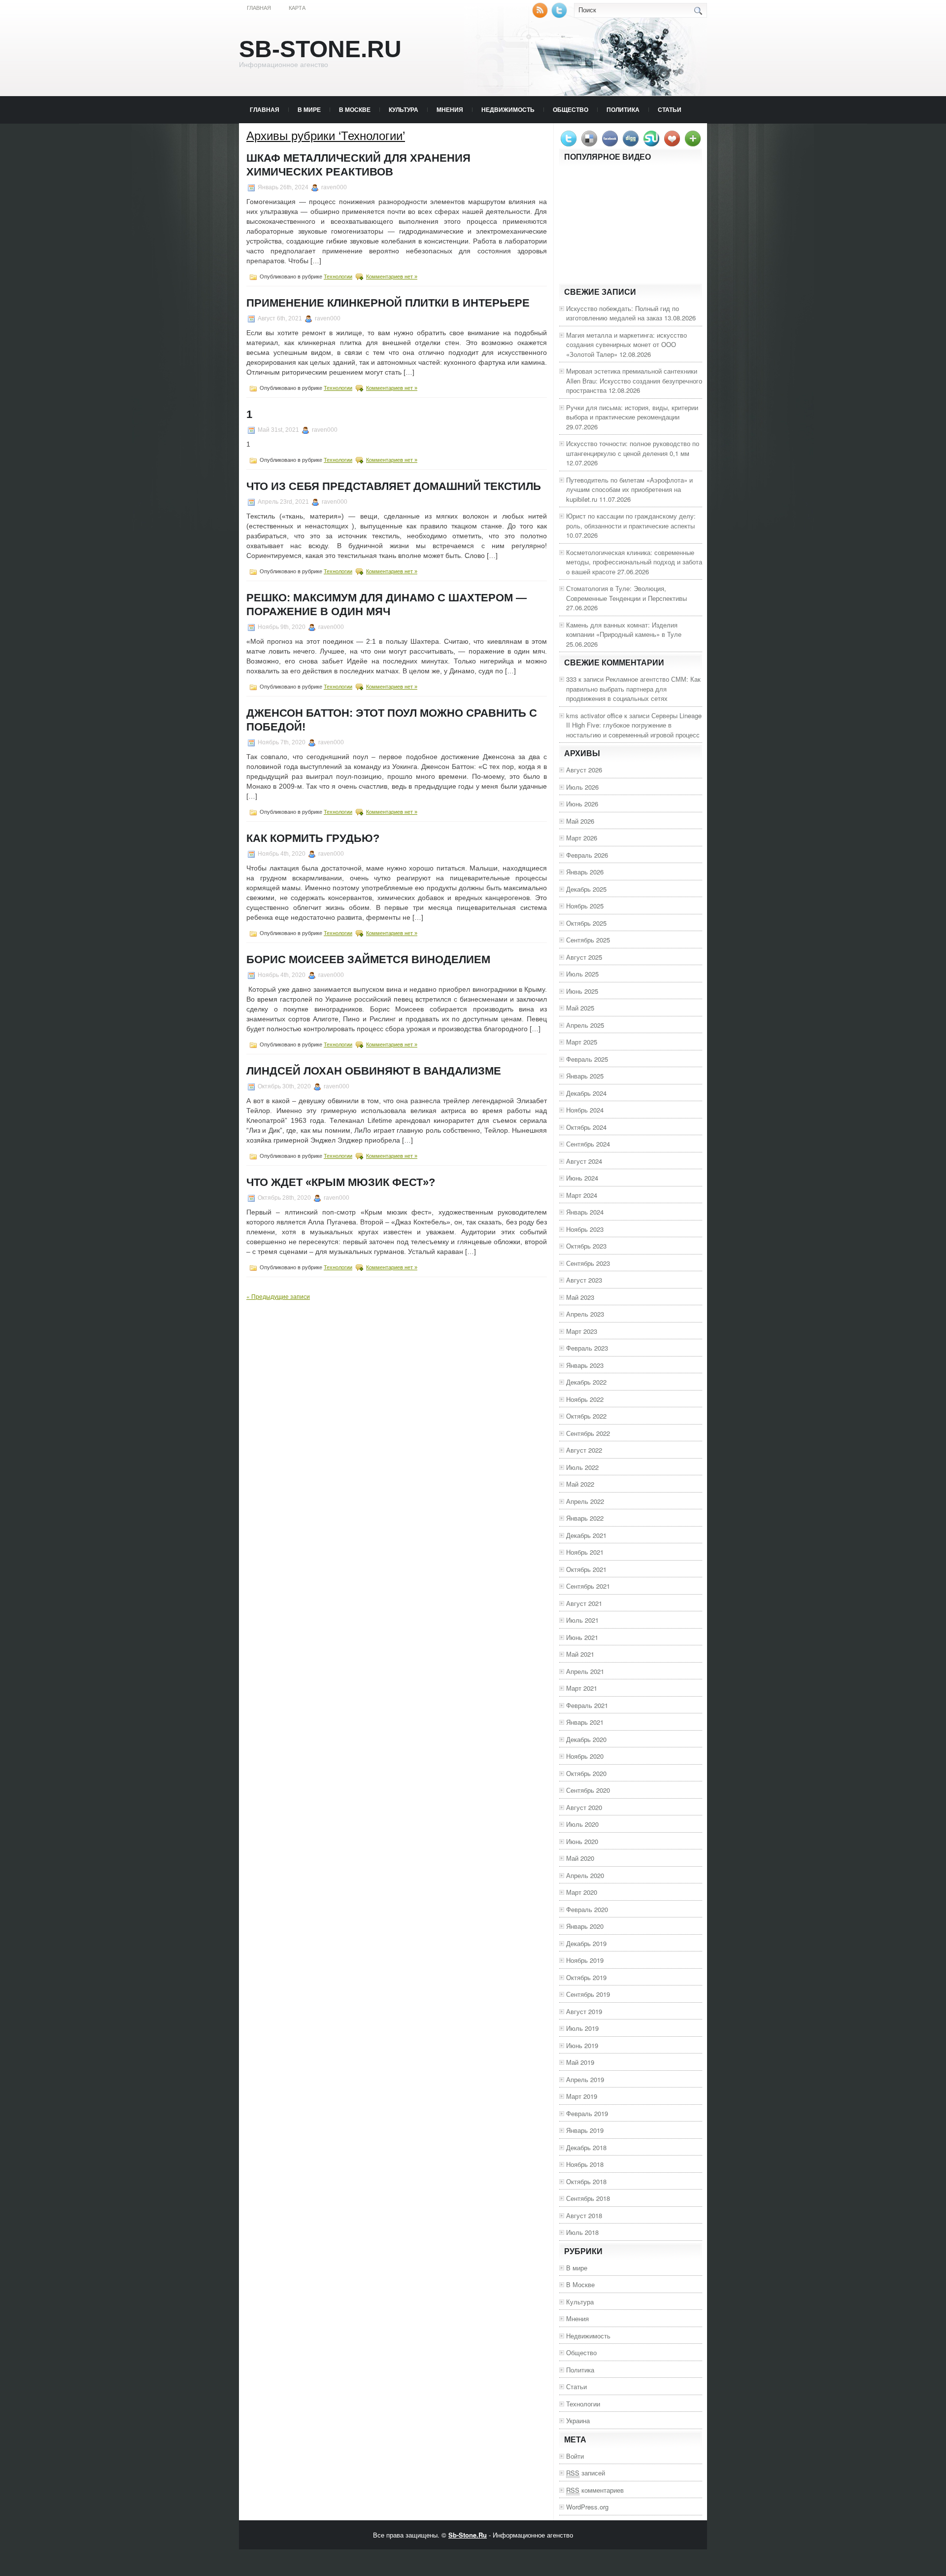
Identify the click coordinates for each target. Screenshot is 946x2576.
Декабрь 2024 (586, 1093)
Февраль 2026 (587, 855)
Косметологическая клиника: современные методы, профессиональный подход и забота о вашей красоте (634, 562)
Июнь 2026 (582, 804)
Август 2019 (584, 2011)
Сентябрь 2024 (588, 1144)
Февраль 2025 (587, 1059)
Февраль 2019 (587, 2113)
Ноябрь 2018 (585, 2164)
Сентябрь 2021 (588, 1586)
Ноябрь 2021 (585, 1552)
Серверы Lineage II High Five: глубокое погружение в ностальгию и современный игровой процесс (634, 725)
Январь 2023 (585, 1365)
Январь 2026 (585, 872)
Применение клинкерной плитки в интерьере (388, 303)
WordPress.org (587, 2507)
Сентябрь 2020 (588, 1790)
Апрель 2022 (585, 1501)
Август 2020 (584, 1807)
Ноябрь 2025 (585, 906)
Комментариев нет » (392, 277)
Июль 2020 (582, 1824)
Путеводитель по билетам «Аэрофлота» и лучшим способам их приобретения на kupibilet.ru (629, 489)
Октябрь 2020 (586, 1773)
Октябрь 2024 (586, 1127)
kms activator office (594, 715)
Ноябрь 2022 (585, 1399)
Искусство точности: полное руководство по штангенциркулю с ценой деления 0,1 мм (633, 448)
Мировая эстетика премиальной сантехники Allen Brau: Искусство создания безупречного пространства (634, 381)
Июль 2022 (582, 1467)
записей (586, 2473)
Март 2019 (582, 2096)
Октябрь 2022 (586, 1416)
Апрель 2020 (585, 1875)
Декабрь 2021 (586, 1535)
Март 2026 (582, 838)
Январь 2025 (585, 1076)
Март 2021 (582, 1688)
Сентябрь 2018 (588, 2198)
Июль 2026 (582, 787)
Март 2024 (582, 1195)
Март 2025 (582, 1042)
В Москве (355, 109)
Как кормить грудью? (313, 838)
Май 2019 (580, 2062)
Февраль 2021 (587, 1705)
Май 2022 (580, 1484)
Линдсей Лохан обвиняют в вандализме (374, 1071)
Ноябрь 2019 (585, 1960)
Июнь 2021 (582, 1637)
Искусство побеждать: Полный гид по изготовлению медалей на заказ (623, 313)
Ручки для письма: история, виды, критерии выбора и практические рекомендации (632, 412)
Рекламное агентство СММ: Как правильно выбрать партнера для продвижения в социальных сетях (633, 689)
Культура (404, 109)
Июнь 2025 (582, 991)
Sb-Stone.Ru (320, 49)
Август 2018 (584, 2215)
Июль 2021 (582, 1620)
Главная (259, 8)
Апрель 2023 (585, 1314)
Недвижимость (508, 109)
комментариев (595, 2490)
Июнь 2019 (582, 2045)
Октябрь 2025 (586, 923)
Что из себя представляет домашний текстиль (394, 486)
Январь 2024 (585, 1212)
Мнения (450, 109)
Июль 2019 (582, 2028)
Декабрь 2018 (586, 2147)
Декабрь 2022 (586, 1382)
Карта (297, 8)
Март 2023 (582, 1331)
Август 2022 (584, 1450)
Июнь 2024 (582, 1178)
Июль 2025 (582, 974)
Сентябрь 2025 (588, 940)
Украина (578, 2420)
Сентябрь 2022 (588, 1433)
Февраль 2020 (587, 1909)
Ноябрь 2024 (585, 1110)
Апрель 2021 (585, 1671)
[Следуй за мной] (560, 16)
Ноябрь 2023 (585, 1229)
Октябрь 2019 (586, 1977)
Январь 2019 (585, 2130)
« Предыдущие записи (278, 1296)
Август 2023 (584, 1280)
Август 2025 (584, 957)
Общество (571, 109)
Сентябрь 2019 (588, 1994)
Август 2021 (584, 1603)
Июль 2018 (582, 2232)
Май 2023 (580, 1297)
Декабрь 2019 (586, 1943)
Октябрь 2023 (586, 1246)
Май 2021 (580, 1654)
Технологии (338, 277)
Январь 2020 (585, 1926)
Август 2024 (584, 1161)
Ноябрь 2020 (585, 1756)
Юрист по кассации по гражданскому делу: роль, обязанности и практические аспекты (631, 521)
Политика (623, 109)
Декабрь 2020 (586, 1739)
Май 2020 (580, 1858)
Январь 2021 (585, 1722)
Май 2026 (580, 821)
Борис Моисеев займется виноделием (368, 959)
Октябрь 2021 (586, 1569)
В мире (309, 109)
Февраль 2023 (587, 1348)
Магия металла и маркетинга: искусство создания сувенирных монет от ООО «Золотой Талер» (626, 345)
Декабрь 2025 (586, 889)
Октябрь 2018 (586, 2181)
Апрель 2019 (585, 2079)
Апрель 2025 (585, 1025)
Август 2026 (584, 770)
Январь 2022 (585, 1518)
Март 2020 (582, 1892)
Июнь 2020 (582, 1841)
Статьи (670, 109)
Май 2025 (580, 1008)
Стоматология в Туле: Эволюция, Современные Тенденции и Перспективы (626, 593)
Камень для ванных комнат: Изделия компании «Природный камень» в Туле (624, 630)
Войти (575, 2456)
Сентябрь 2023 (588, 1263)
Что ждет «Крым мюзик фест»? (341, 1182)
